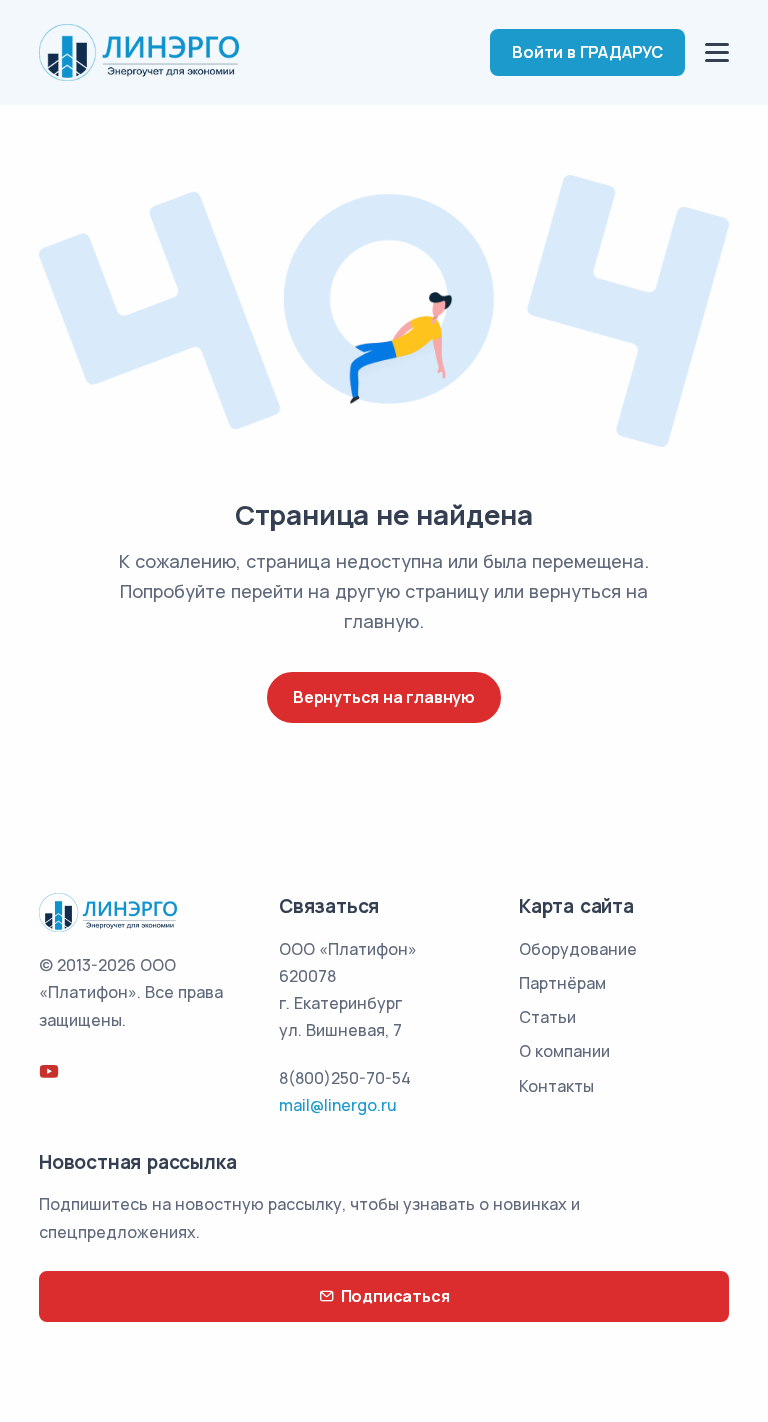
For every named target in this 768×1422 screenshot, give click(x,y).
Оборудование (578, 949)
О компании (564, 1051)
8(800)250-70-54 (345, 1078)
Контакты (556, 1086)
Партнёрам (562, 983)
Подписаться (395, 1296)
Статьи (547, 1017)
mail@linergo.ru (338, 1105)
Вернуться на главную (384, 697)
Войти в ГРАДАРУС (587, 52)
